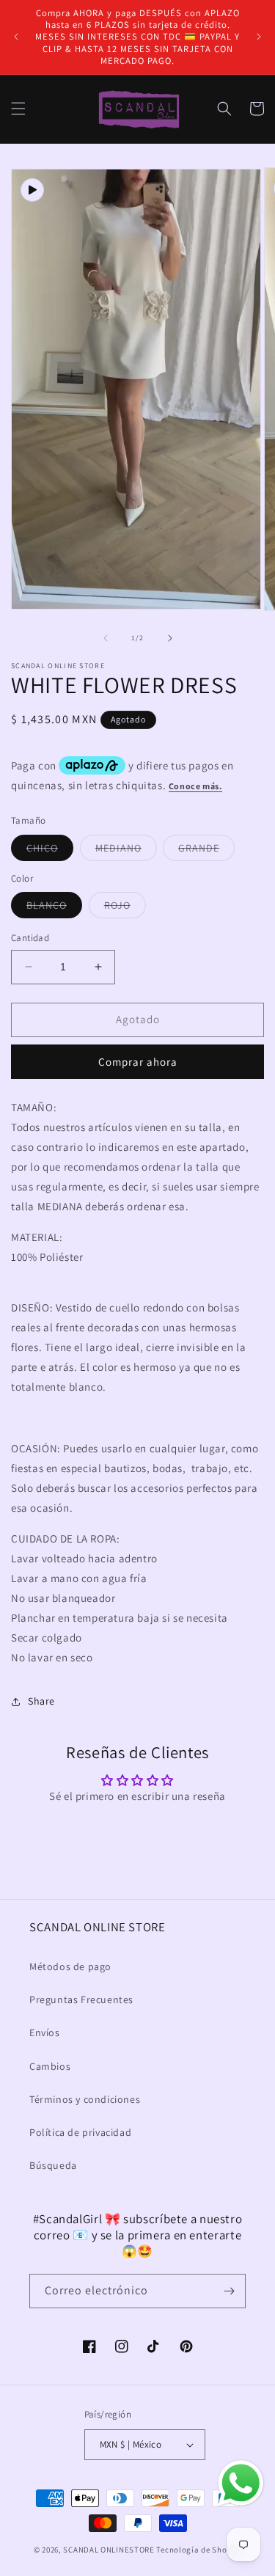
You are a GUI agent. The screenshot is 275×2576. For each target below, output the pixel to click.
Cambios (50, 2066)
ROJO (125, 908)
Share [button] (41, 1701)
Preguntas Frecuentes (81, 1999)
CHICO (50, 851)
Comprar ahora (138, 1062)
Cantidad (30, 938)
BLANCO (54, 908)
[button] (18, 109)
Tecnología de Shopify (199, 2550)
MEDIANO (126, 851)
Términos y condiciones (85, 2099)
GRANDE (206, 851)
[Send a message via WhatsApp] (241, 2483)
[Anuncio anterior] (16, 37)
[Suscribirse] (229, 2291)
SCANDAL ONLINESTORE (109, 2550)
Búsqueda (53, 2165)
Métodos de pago (70, 1966)
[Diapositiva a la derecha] (170, 638)
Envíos (45, 2032)
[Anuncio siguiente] (259, 37)
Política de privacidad (80, 2132)
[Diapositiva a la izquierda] (106, 638)
